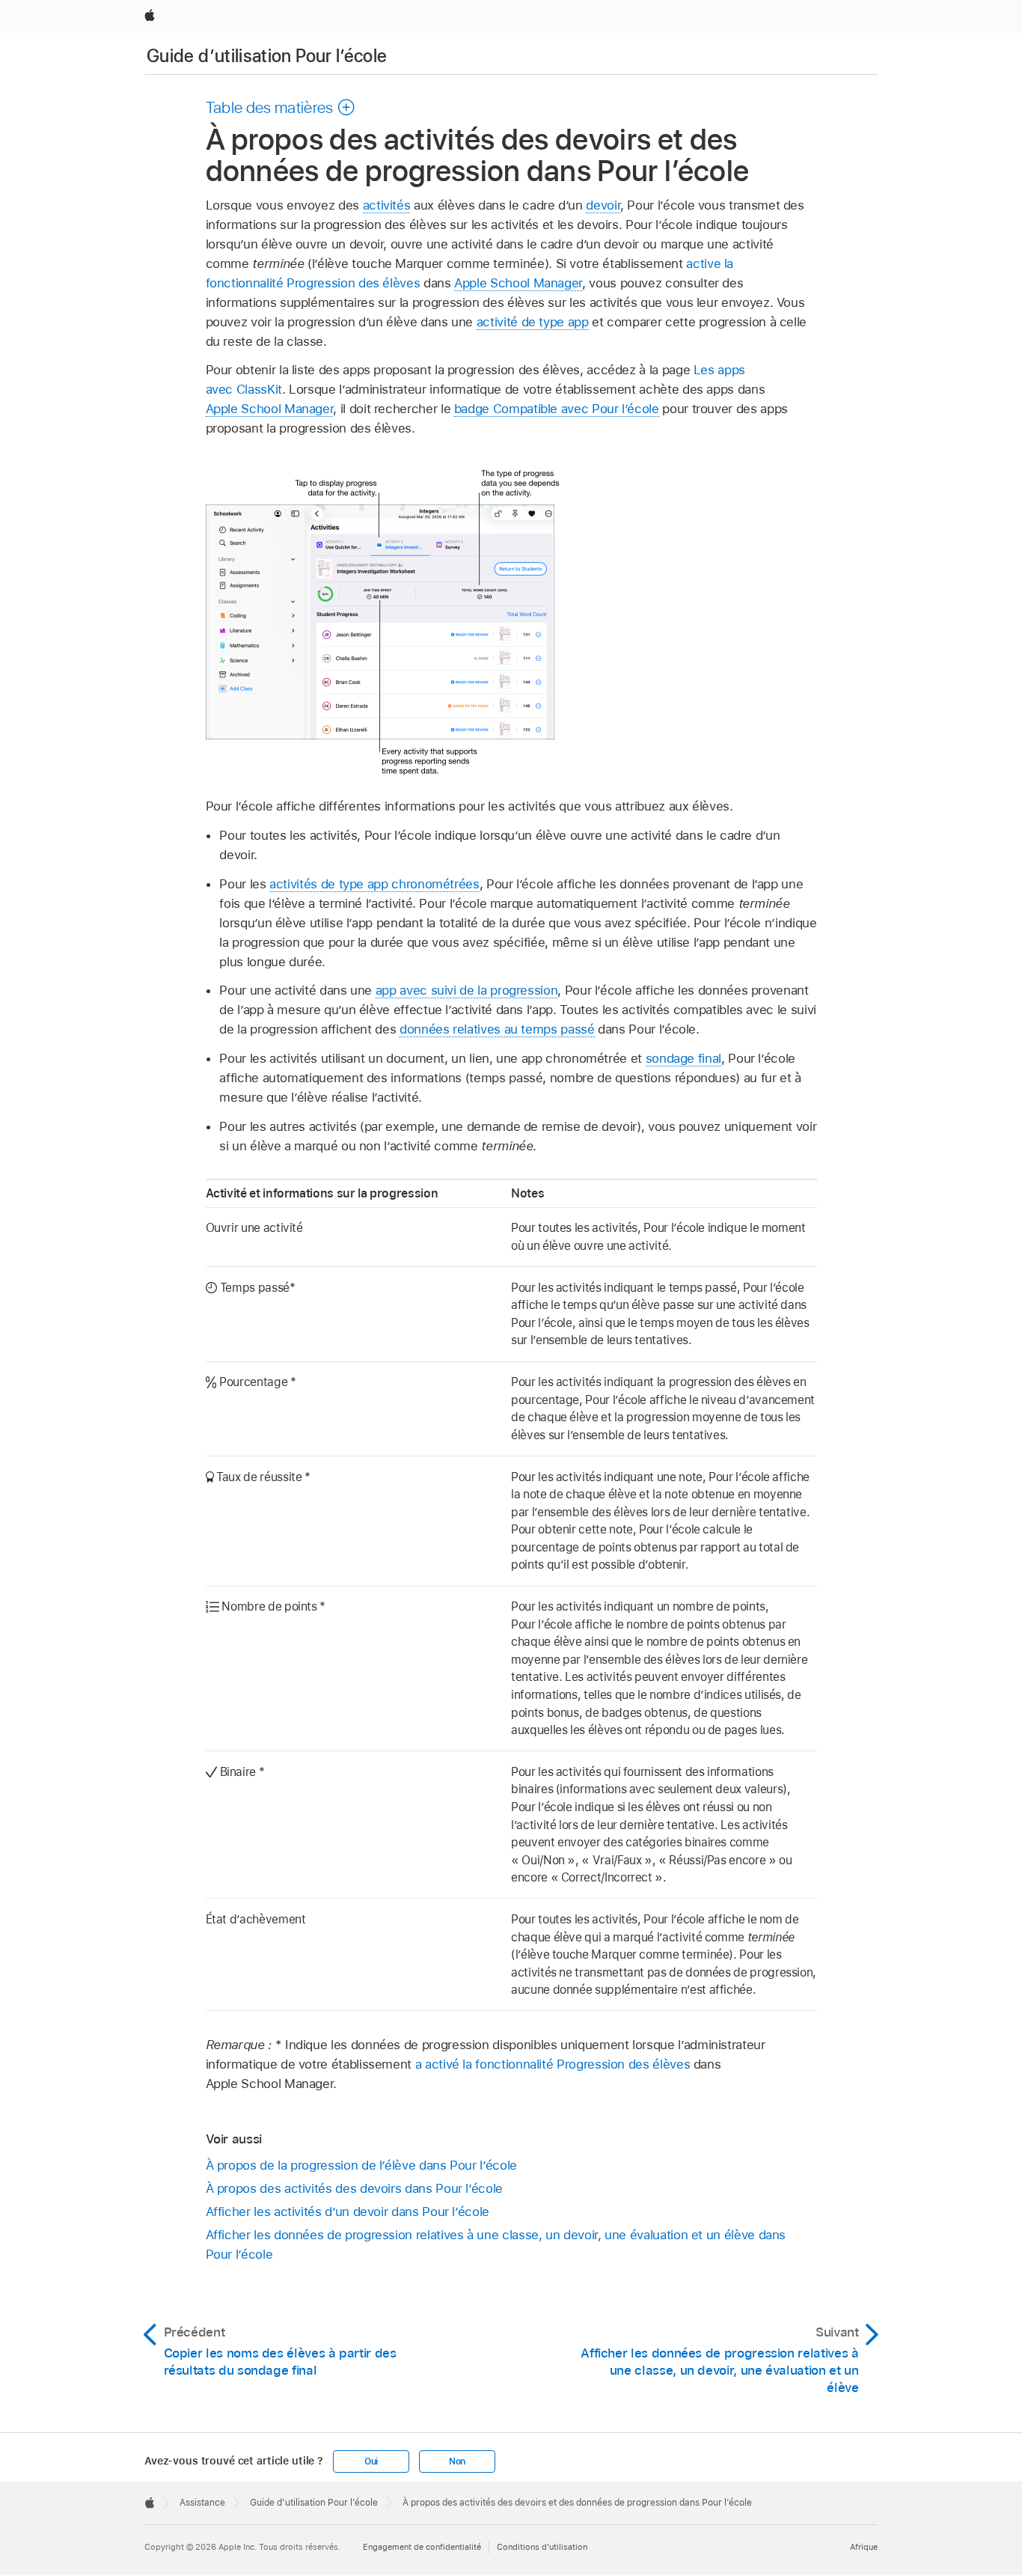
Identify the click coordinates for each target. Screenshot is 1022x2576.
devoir (603, 205)
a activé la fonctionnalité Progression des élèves (553, 2064)
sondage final (683, 1058)
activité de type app (533, 322)
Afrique (864, 2547)
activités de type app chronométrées (374, 884)
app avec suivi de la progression (467, 990)
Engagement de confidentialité (422, 2547)
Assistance (202, 2503)
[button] (281, 107)
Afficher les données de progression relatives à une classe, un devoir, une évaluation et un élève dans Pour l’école (496, 2244)
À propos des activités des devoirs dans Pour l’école (354, 2188)
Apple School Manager (518, 283)
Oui (371, 2461)
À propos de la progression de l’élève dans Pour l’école (361, 2165)
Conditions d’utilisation (542, 2547)
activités (387, 205)
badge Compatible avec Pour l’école (557, 409)
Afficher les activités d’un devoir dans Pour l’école (348, 2212)
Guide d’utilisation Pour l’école (267, 56)
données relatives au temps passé (497, 1029)
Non (457, 2461)
